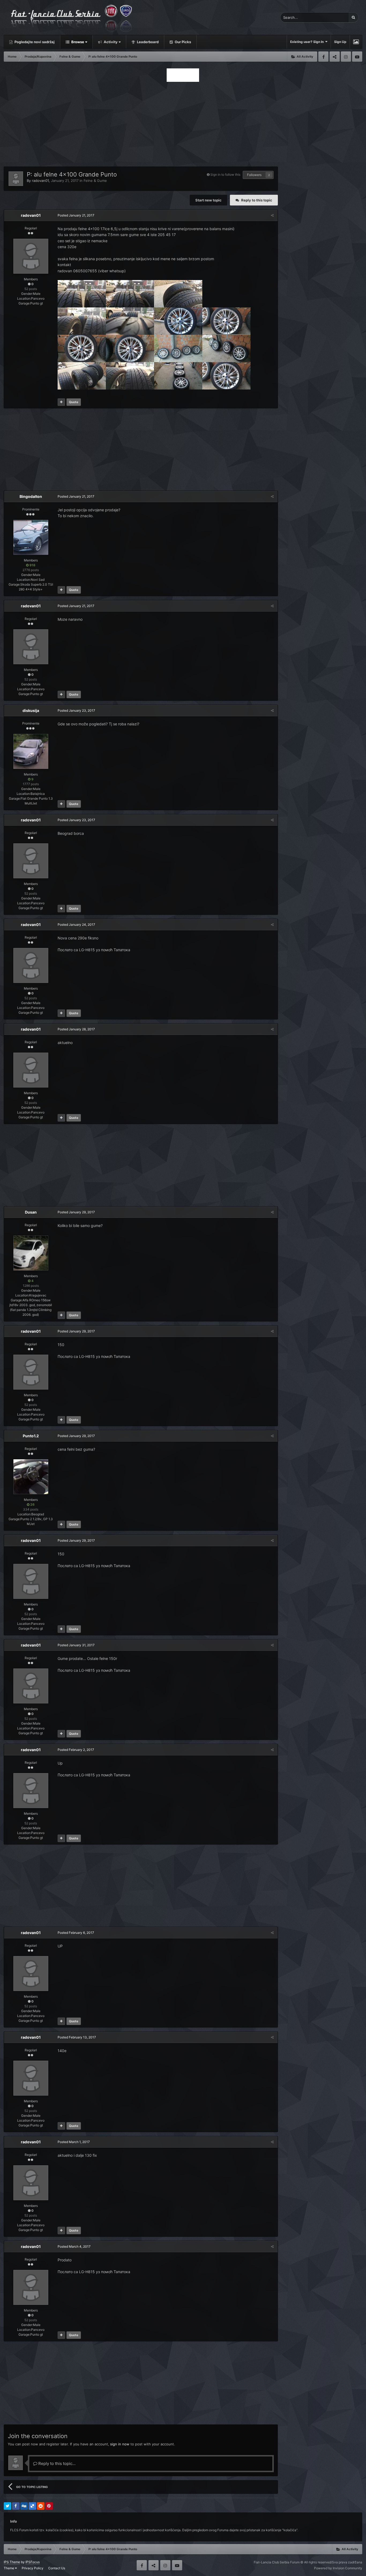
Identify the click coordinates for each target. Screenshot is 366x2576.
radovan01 (40, 181)
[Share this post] (272, 215)
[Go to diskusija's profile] (31, 751)
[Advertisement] (183, 123)
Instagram (346, 57)
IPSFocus (33, 2562)
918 (32, 565)
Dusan (31, 1212)
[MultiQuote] (61, 402)
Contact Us (57, 2568)
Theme (9, 2568)
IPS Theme (12, 2562)
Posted (76, 215)
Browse (77, 42)
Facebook (323, 57)
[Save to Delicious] (32, 2506)
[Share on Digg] (24, 2506)
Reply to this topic (257, 200)
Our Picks (182, 42)
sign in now (120, 2444)
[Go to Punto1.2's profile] (31, 1477)
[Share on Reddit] (41, 2506)
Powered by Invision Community (338, 2568)
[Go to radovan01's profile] (16, 179)
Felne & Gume (95, 181)
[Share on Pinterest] (49, 2506)
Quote (74, 402)
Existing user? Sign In (308, 42)
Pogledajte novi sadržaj (34, 42)
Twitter (335, 57)
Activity (110, 42)
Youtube (357, 57)
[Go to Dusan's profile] (31, 1253)
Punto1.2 (31, 1436)
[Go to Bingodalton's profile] (31, 537)
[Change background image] (356, 42)
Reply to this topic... (56, 2463)
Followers (254, 175)
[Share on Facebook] (16, 2506)
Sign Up (340, 42)
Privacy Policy (33, 2568)
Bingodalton (31, 496)
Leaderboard (147, 42)
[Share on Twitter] (8, 2506)
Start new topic (208, 200)
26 (32, 1504)
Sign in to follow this (225, 174)
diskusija (31, 710)
